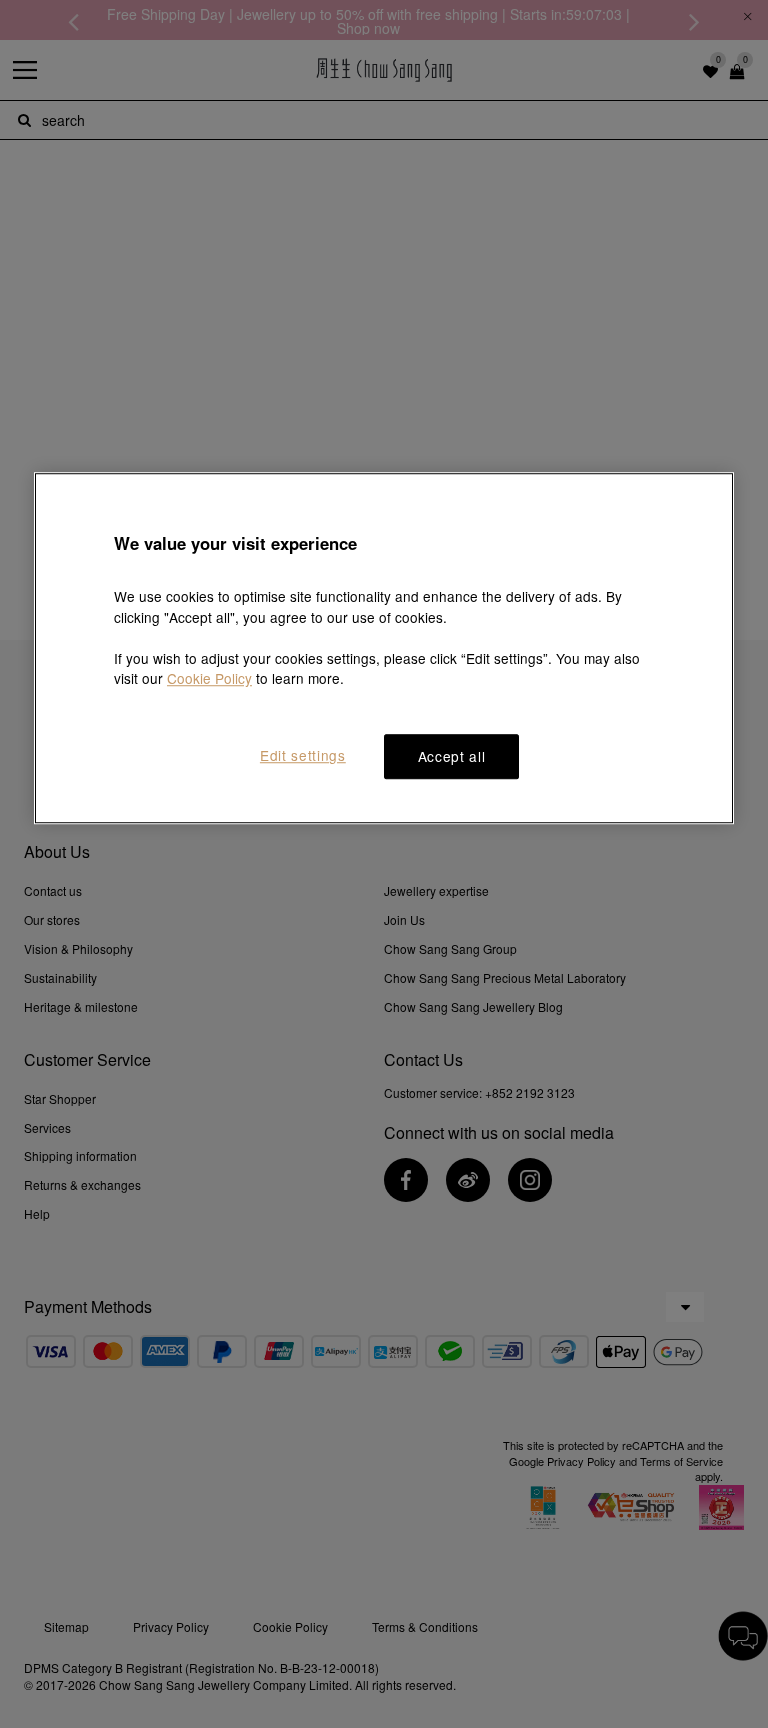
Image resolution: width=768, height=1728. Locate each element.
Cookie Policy (209, 679)
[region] (384, 649)
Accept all (452, 757)
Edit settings (303, 756)
